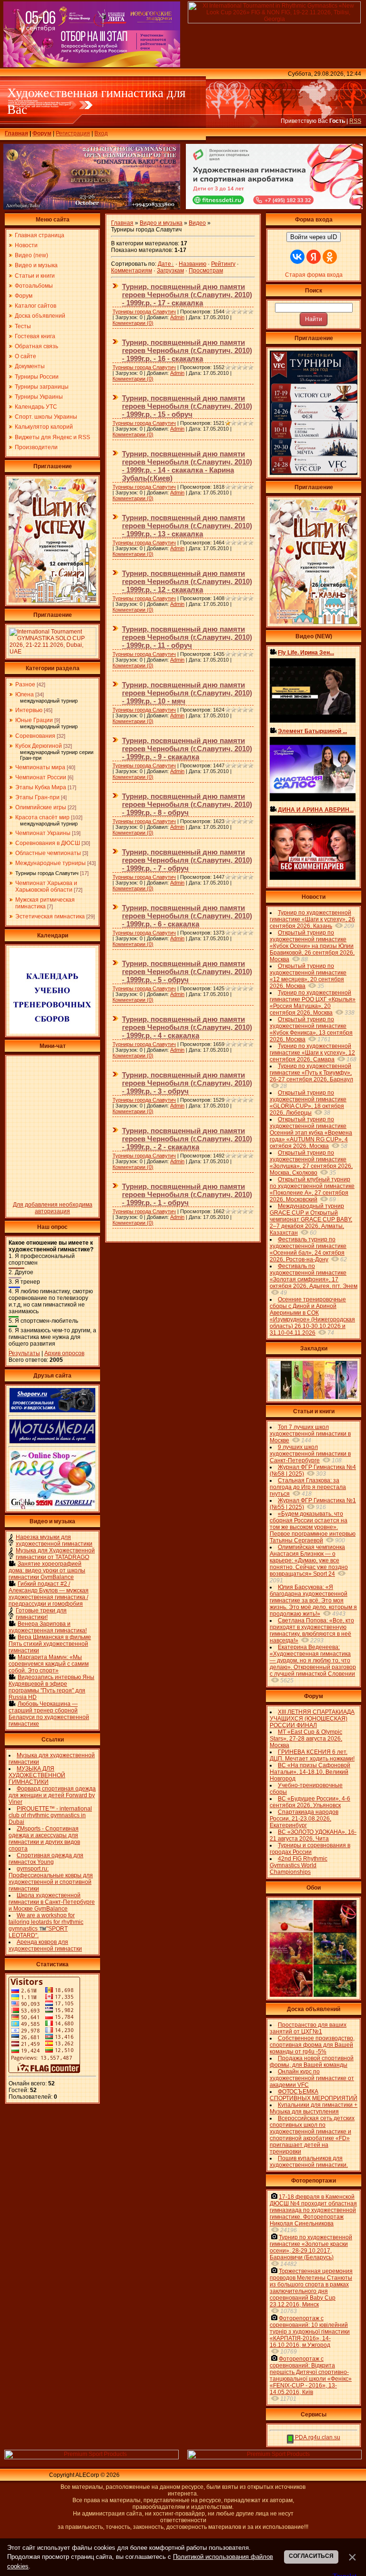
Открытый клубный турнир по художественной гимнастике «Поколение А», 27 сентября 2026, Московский (312, 1189)
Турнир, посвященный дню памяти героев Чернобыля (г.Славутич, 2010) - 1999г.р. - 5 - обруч (187, 971)
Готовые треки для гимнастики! (41, 1614)
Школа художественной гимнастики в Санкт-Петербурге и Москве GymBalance (52, 1902)
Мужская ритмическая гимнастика (45, 903)
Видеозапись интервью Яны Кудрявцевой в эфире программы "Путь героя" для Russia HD (51, 1687)
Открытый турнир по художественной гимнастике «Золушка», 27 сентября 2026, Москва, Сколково (311, 1163)
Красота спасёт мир (42, 817)
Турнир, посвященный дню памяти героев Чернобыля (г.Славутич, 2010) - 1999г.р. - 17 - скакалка (187, 295)
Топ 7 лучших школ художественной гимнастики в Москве (310, 1434)
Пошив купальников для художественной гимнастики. (309, 2162)
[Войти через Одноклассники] (330, 257)
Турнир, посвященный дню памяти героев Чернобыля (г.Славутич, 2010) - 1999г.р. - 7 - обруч (187, 860)
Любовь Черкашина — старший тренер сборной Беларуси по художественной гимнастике (49, 1714)
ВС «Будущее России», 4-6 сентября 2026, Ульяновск (310, 1802)
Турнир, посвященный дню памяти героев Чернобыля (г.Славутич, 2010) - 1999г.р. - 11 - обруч (187, 637)
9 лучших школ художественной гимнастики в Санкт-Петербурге (310, 1454)
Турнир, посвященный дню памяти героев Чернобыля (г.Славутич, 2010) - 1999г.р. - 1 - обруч (187, 1194)
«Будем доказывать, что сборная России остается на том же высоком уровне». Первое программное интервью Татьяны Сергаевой (313, 1527)
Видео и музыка (161, 223)
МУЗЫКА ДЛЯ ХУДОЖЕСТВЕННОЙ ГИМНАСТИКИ (37, 1775)
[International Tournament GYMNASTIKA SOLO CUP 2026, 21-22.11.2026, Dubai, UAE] (52, 654)
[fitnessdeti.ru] (274, 207)
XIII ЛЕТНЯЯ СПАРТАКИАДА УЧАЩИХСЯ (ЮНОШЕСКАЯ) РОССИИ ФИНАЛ (312, 1719)
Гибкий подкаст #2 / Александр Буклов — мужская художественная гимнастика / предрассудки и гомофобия (49, 1594)
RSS (355, 121)
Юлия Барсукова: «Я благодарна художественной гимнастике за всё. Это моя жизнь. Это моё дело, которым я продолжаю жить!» (313, 1600)
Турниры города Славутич (47, 873)
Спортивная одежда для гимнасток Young (46, 1859)
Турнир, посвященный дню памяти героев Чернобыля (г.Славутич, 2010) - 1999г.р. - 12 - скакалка (187, 581)
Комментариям (132, 271)
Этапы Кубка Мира (41, 787)
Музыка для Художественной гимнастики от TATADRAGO (55, 1554)
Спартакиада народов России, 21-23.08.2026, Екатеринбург (304, 1819)
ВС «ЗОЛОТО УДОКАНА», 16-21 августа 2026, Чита (313, 1835)
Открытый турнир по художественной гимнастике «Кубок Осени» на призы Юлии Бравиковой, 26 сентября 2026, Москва (312, 946)
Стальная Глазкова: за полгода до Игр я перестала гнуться (308, 1487)
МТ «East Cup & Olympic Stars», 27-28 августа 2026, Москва (306, 1739)
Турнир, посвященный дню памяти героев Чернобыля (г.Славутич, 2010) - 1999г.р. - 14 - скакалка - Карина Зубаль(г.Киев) (187, 466)
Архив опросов (64, 1353)
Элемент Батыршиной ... (312, 731)
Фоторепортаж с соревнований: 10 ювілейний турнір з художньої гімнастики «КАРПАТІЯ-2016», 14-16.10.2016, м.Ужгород (310, 2332)
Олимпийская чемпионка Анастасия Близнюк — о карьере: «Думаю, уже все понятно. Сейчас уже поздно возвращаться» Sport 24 (309, 1560)
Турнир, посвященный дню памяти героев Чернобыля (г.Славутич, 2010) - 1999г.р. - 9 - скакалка (187, 749)
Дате (164, 264)
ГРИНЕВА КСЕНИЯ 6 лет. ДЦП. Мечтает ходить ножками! (312, 1755)
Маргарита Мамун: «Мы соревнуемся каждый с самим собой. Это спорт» (49, 1664)
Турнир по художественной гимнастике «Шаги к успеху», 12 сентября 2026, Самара (312, 1053)
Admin (177, 317)
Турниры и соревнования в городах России (310, 1849)
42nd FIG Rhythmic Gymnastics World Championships (299, 1865)
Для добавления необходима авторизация (53, 1208)
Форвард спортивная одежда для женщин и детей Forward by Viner (52, 1795)
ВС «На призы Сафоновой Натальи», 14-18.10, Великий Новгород (310, 1772)
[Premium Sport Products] (91, 2457)
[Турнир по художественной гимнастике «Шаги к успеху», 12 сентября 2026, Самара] (52, 601)
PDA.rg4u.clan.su (317, 2437)
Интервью (29, 710)
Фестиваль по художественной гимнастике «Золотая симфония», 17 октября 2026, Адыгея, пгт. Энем (314, 1276)
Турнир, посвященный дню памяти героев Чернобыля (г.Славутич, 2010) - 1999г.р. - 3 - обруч (187, 1083)
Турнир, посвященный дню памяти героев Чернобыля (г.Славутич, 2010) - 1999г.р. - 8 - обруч (187, 804)
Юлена (25, 694)
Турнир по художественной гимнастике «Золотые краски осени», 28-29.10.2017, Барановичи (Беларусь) (311, 2247)
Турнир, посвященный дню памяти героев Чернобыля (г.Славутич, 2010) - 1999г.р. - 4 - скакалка (187, 1027)
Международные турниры (51, 863)
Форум (42, 133)
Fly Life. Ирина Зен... (306, 653)
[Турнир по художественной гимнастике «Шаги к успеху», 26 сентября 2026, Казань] (314, 622)
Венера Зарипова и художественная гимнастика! (48, 1627)
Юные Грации (34, 720)
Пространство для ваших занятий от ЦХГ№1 (308, 2028)
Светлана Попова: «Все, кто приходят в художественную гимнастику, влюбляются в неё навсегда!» (312, 1630)
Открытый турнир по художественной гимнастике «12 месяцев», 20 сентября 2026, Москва (308, 976)
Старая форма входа (314, 275)
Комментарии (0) (133, 323)
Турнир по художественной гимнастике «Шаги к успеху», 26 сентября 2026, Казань (312, 919)
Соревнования (35, 736)
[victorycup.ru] (314, 473)
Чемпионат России (41, 777)
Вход (101, 133)
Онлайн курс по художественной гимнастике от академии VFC (312, 2078)
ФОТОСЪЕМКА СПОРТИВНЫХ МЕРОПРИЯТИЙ (314, 2095)
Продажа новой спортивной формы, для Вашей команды (312, 2062)
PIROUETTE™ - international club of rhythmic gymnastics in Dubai (50, 1815)
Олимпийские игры (41, 807)
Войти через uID (314, 237)
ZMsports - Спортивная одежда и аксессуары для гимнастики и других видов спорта (44, 1839)
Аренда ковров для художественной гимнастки (45, 1945)
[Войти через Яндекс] (314, 257)
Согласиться (311, 2556)
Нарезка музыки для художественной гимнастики (54, 1540)
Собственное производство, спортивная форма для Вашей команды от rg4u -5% (312, 2045)
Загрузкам (170, 271)
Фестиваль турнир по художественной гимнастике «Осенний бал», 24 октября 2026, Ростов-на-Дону (308, 1249)
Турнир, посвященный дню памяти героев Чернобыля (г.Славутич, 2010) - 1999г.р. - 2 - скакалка (187, 1139)
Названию (193, 264)
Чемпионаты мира (40, 767)
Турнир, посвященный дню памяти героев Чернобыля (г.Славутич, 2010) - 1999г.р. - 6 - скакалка (187, 916)
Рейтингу (223, 264)
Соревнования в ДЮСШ (48, 843)
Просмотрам (206, 271)
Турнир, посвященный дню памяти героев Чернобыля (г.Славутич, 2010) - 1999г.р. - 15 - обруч (187, 406)
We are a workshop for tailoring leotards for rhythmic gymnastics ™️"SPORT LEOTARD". (46, 1925)
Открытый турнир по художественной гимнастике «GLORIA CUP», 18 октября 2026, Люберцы (308, 1103)
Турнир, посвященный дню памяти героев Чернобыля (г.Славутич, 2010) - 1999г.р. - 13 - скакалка (187, 526)
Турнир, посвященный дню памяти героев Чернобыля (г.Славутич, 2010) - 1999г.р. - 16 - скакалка (187, 350)
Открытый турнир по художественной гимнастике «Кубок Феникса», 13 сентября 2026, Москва (311, 1029)
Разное (25, 684)
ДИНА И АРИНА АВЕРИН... (316, 810)
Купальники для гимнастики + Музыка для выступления (314, 2108)
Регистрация (73, 133)
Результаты (24, 1353)
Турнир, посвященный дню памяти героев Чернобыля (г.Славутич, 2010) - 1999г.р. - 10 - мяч (187, 693)
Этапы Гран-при (37, 797)
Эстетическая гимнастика (50, 916)
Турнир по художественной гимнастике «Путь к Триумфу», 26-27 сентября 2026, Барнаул (311, 1073)
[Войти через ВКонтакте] (297, 257)
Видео (197, 223)
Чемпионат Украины (43, 833)
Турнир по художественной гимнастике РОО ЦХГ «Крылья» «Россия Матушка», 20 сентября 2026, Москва (313, 1003)
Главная (16, 133)
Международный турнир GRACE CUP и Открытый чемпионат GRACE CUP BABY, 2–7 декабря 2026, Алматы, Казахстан (311, 1219)
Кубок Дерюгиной (39, 746)
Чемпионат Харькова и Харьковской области (46, 886)
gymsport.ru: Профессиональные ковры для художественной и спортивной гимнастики (51, 1879)
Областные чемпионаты (48, 853)
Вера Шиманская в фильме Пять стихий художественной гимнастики (50, 1644)
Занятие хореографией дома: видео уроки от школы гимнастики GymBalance (47, 1570)
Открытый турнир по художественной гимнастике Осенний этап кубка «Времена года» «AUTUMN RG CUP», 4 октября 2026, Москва (311, 1133)
